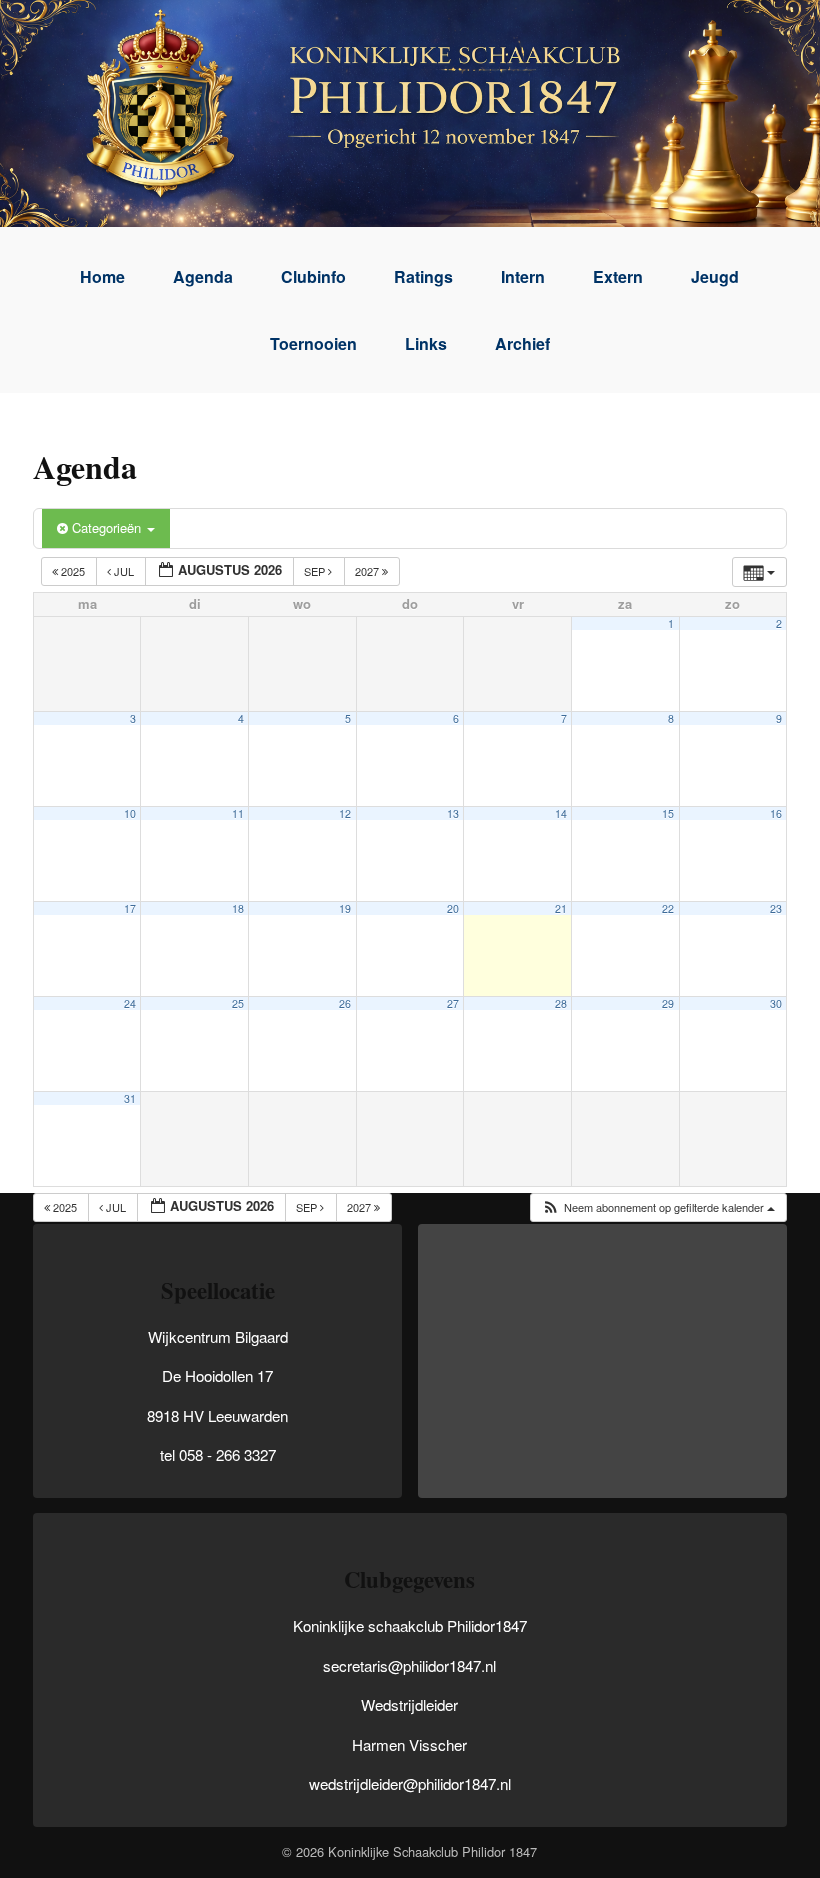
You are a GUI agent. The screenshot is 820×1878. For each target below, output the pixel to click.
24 (130, 1003)
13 (453, 813)
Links (426, 343)
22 (668, 908)
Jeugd (715, 276)
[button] (658, 1207)
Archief (522, 343)
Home (102, 276)
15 (668, 813)
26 (345, 1003)
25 (238, 1003)
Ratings (423, 276)
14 (561, 813)
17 (130, 908)
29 (668, 1003)
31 (130, 1098)
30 (776, 1003)
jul (124, 571)
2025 (73, 571)
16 (776, 813)
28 (561, 1003)
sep (316, 571)
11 (238, 813)
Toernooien (313, 343)
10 (130, 813)
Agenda (203, 276)
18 (238, 908)
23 (776, 908)
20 (453, 908)
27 (453, 1003)
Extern (618, 276)
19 (345, 908)
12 (345, 813)
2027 (368, 571)
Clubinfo (313, 276)
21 (561, 908)
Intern (523, 276)
